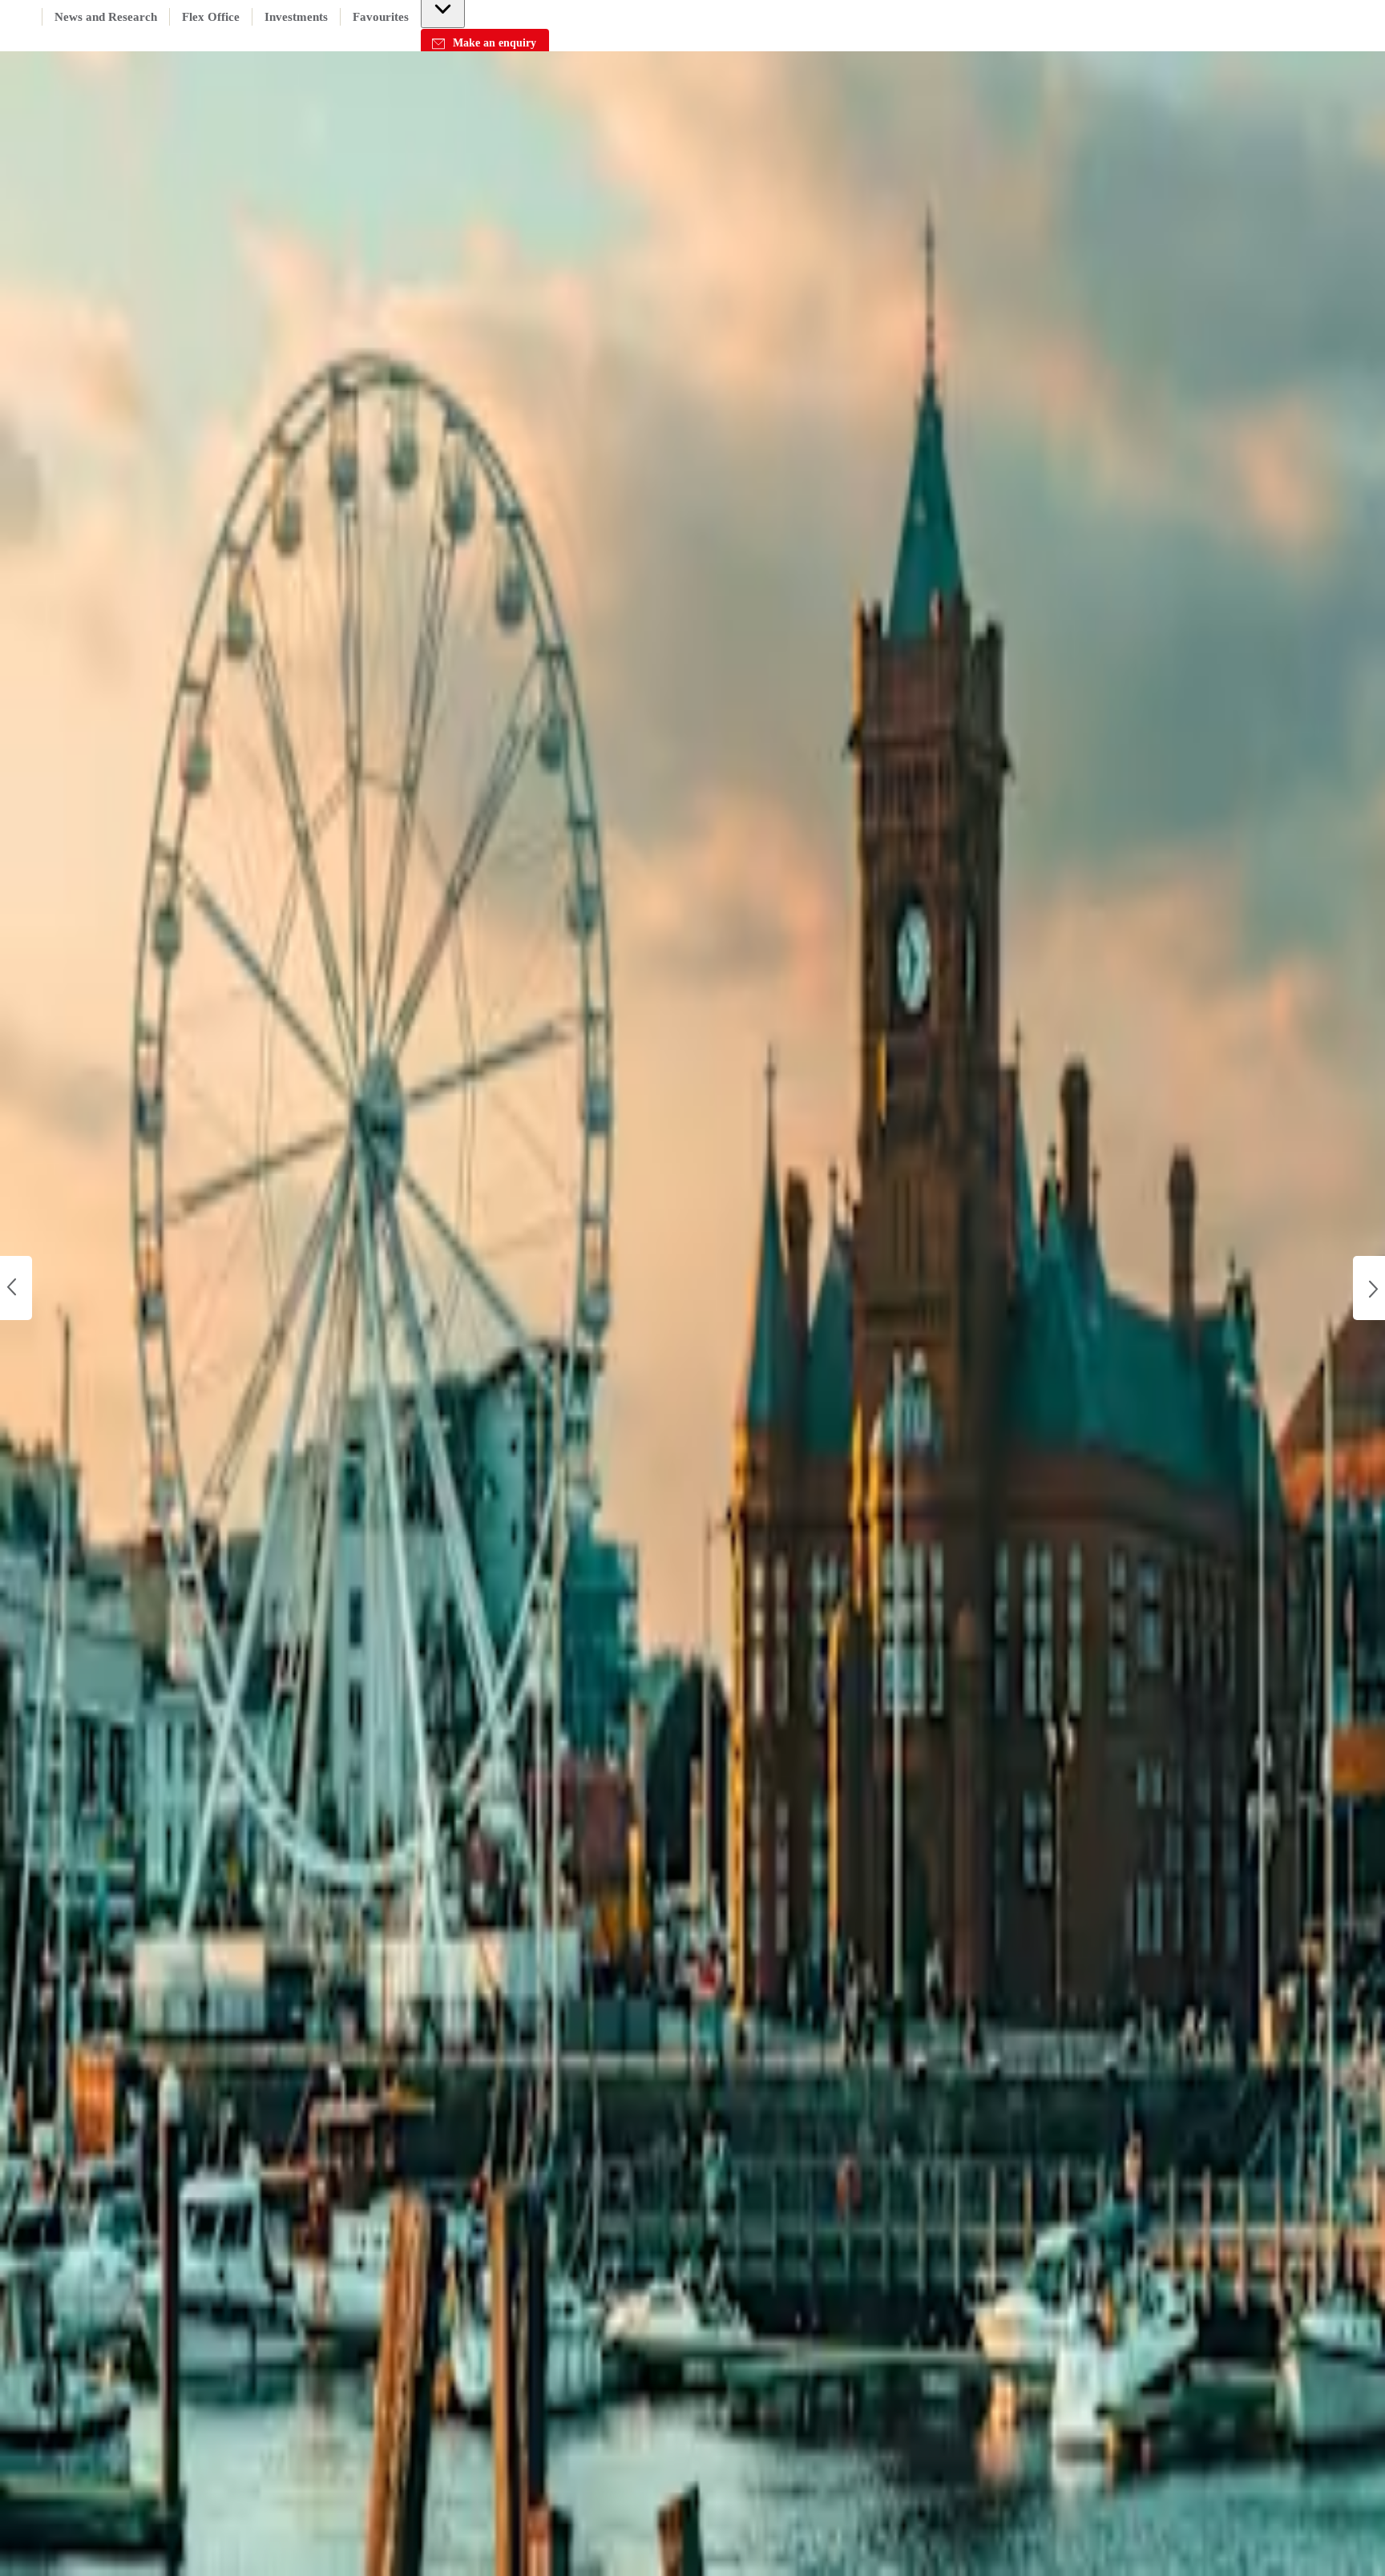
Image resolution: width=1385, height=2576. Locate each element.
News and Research (106, 17)
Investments (296, 17)
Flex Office (211, 17)
